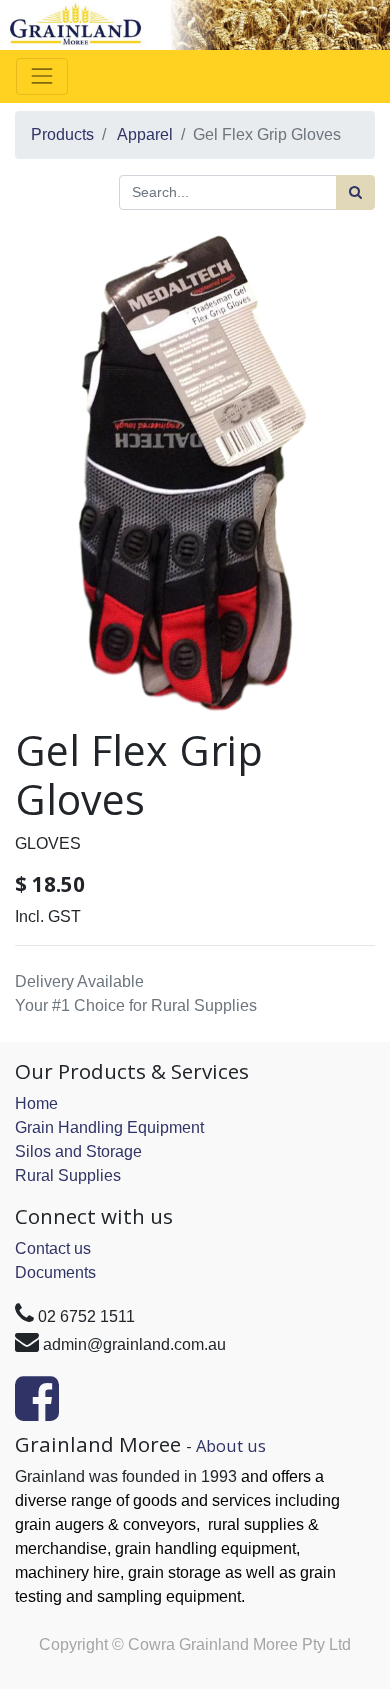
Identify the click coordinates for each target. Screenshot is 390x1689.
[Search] (355, 192)
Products (62, 134)
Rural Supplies (68, 1175)
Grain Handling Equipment (109, 1127)
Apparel (145, 134)
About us (231, 1445)
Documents (55, 1272)
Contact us (53, 1248)
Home (36, 1103)
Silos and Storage (78, 1151)
